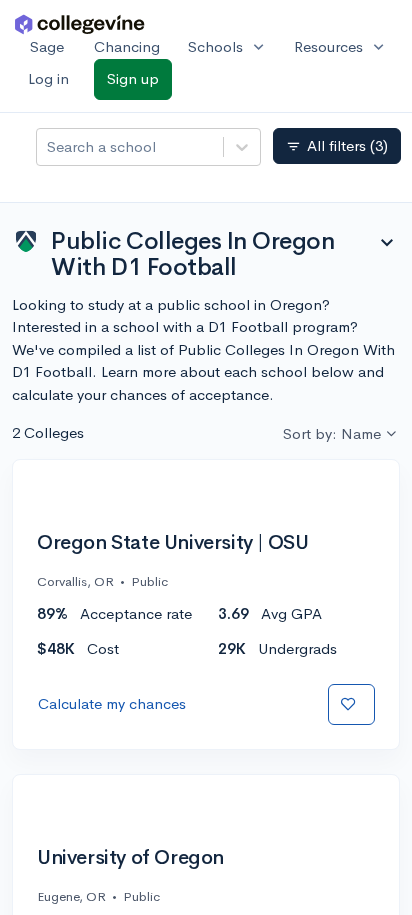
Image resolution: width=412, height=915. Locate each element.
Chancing (127, 46)
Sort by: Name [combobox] (332, 433)
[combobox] (49, 147)
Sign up (133, 78)
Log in (48, 78)
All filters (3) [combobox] (337, 146)
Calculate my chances (112, 703)
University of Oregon (130, 858)
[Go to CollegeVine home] (80, 23)
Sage (47, 46)
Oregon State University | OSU (172, 543)
